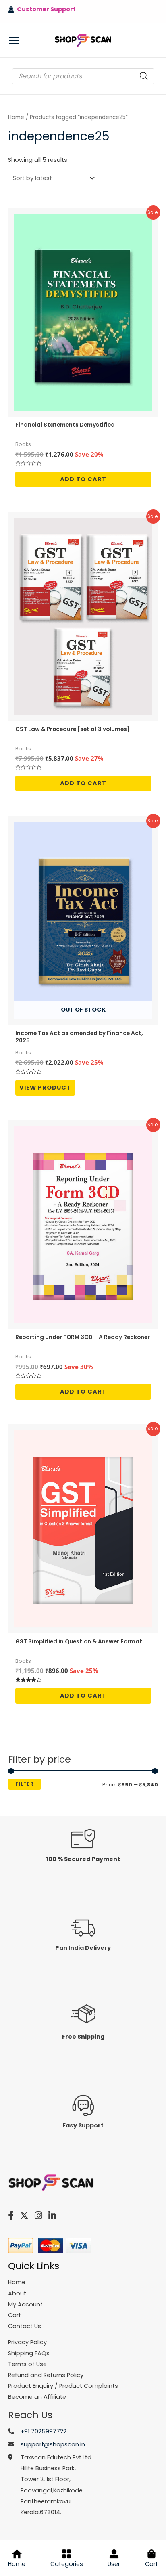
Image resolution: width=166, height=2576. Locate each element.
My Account (25, 2304)
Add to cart (83, 479)
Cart (151, 2564)
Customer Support (45, 9)
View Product (45, 1088)
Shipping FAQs (29, 2353)
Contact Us (25, 2326)
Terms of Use (27, 2364)
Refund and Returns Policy (46, 2375)
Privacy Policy (27, 2342)
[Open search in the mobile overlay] (83, 76)
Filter (25, 1784)
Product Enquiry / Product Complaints (63, 2386)
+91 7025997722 (44, 2431)
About (17, 2293)
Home (16, 117)
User (114, 2564)
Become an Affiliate (37, 2397)
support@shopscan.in (53, 2444)
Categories (67, 2564)
